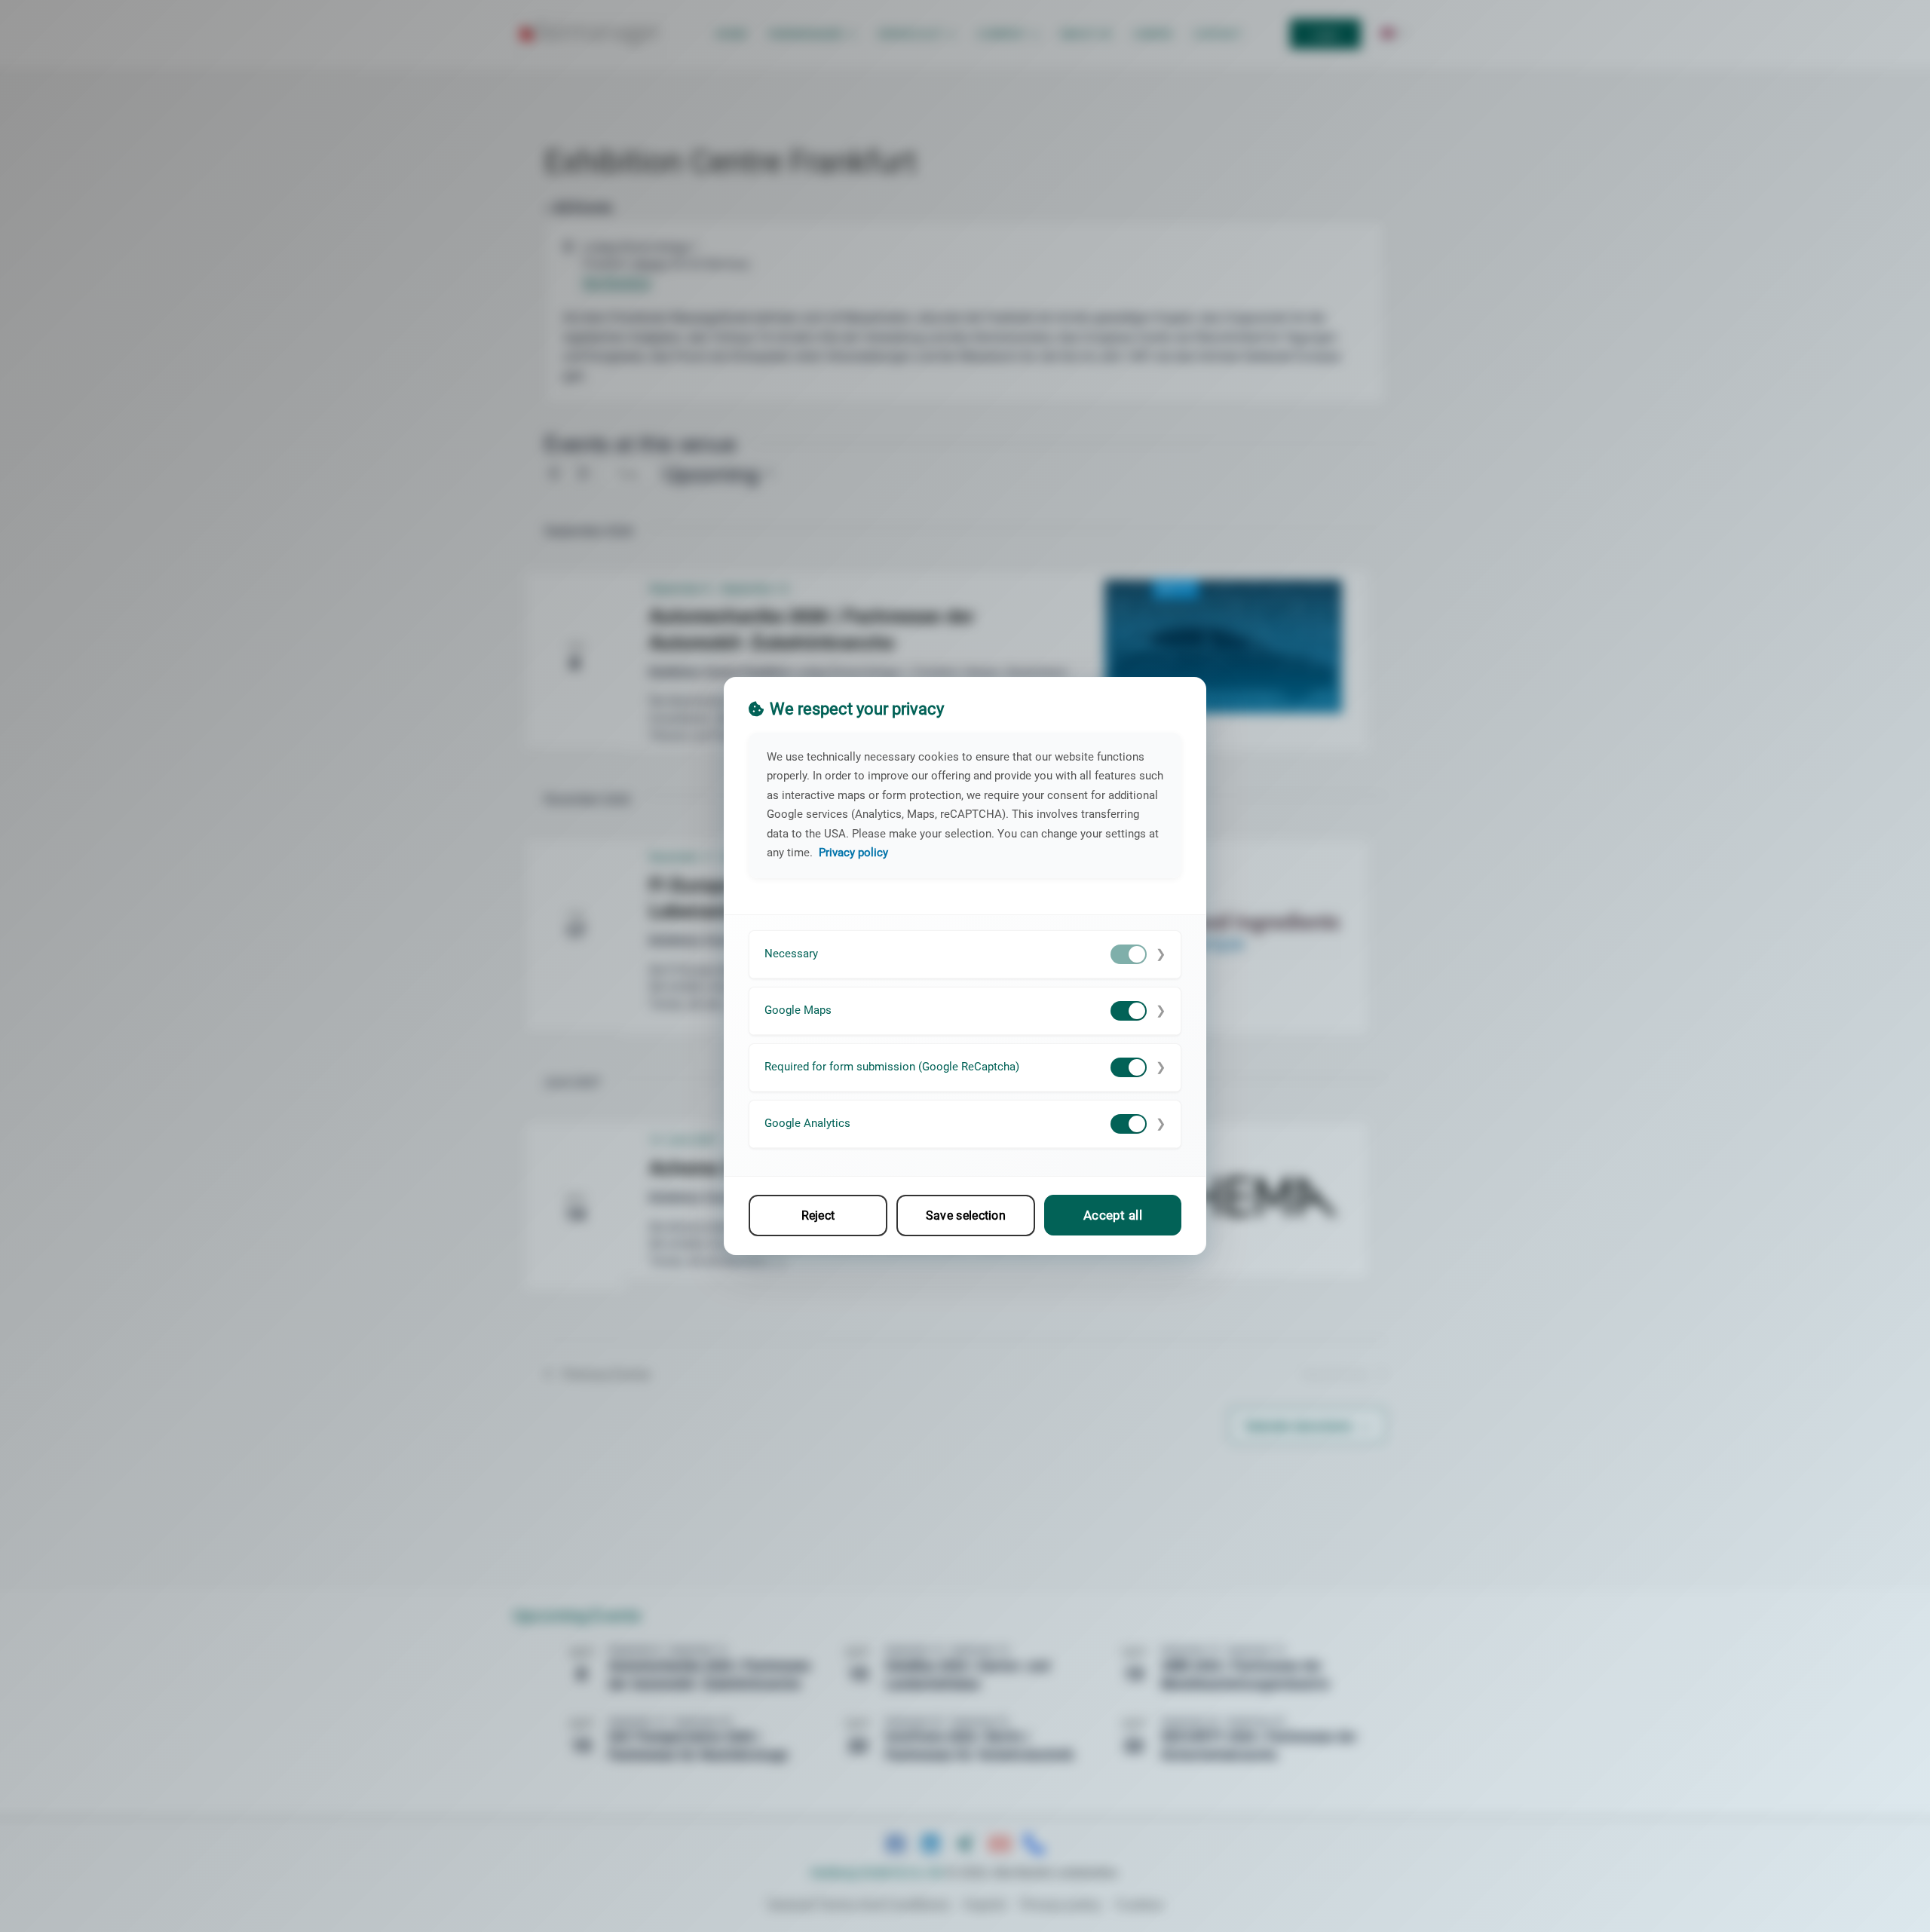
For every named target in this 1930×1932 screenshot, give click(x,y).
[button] (965, 955)
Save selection (966, 1216)
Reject (818, 1216)
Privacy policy (853, 853)
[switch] (1129, 954)
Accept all (1113, 1215)
